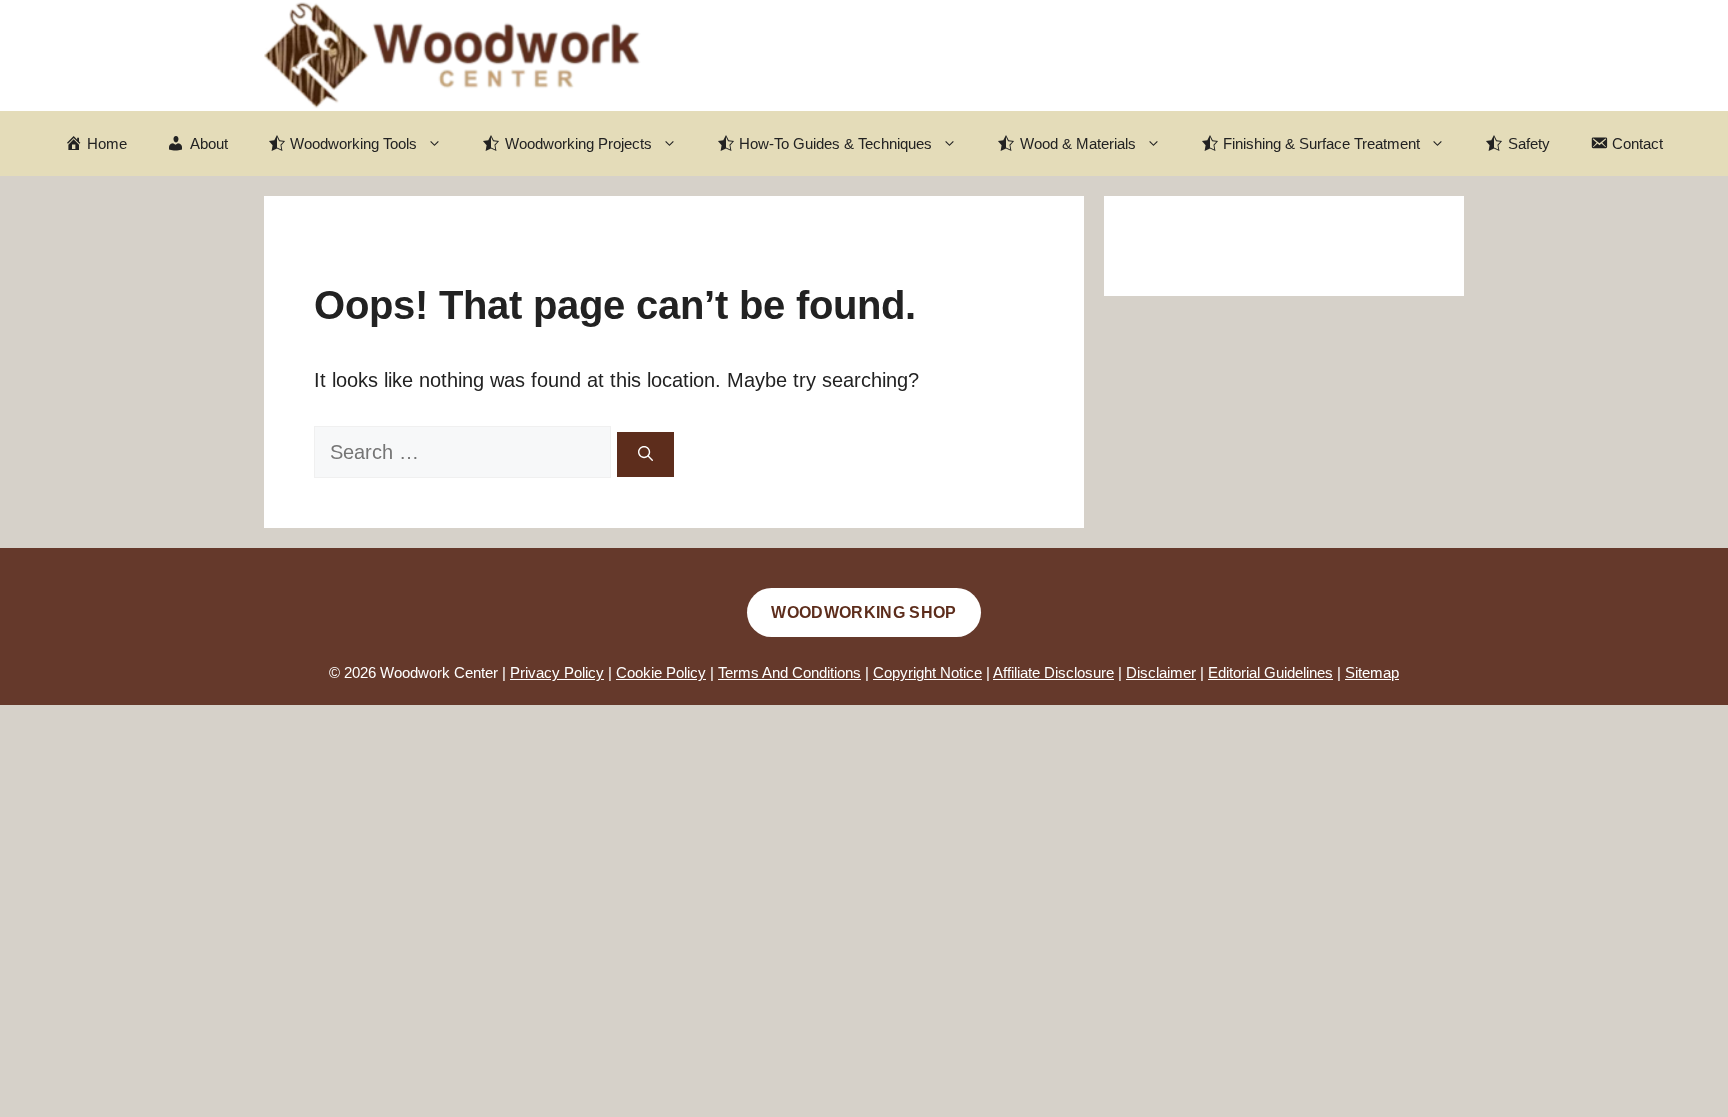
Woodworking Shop (863, 612)
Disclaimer (1161, 672)
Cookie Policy (661, 672)
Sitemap (1372, 672)
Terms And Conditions (789, 672)
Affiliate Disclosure (1053, 672)
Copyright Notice (927, 672)
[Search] (645, 454)
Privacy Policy (557, 672)
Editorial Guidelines (1270, 672)
